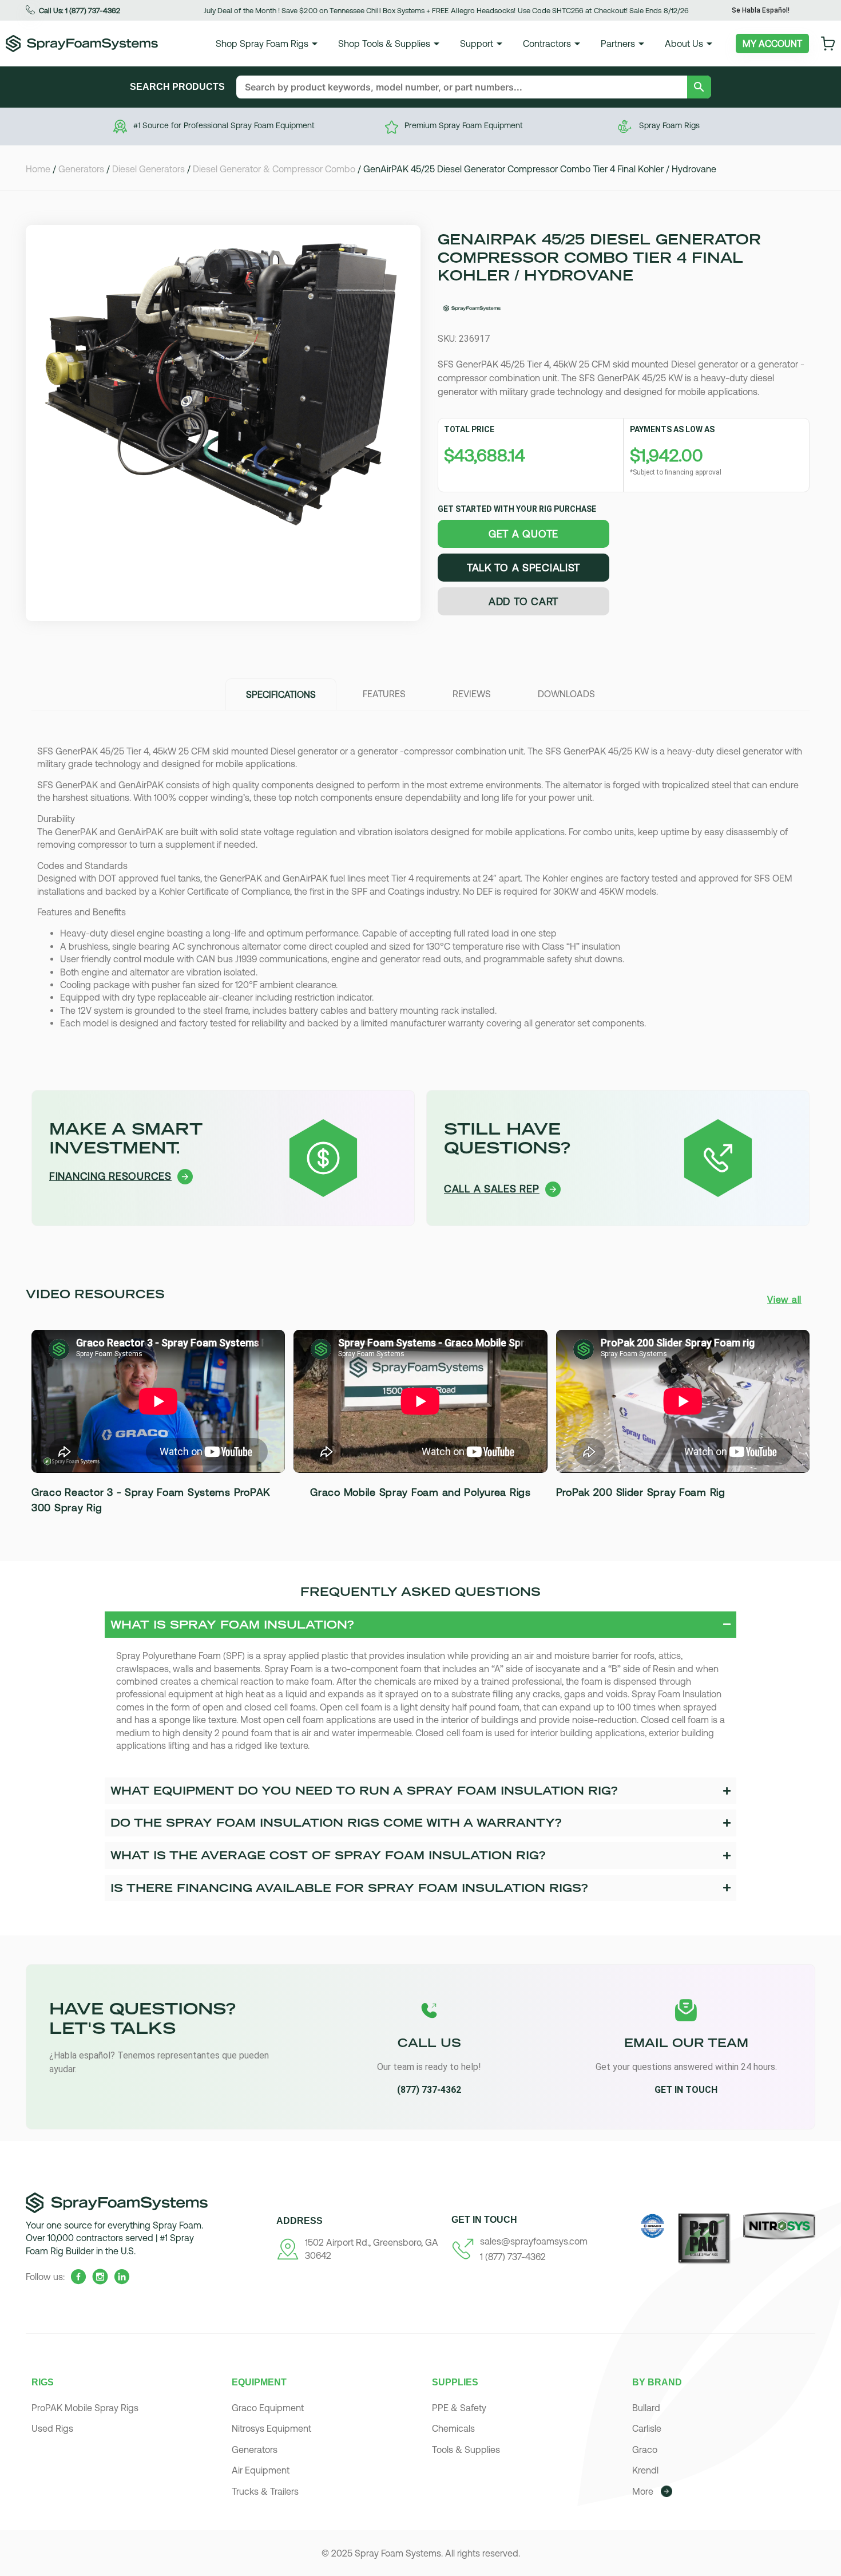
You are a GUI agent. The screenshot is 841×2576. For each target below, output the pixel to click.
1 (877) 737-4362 (513, 2257)
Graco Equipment (268, 2408)
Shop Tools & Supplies (384, 44)
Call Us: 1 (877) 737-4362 (80, 11)
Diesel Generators (148, 169)
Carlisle (647, 2428)
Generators (81, 169)
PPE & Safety (459, 2408)
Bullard (646, 2408)
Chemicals (453, 2428)
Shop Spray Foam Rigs (262, 44)
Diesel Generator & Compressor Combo (274, 169)
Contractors (547, 44)
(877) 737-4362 (429, 2090)
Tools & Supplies (466, 2449)
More (643, 2491)
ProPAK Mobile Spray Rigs (85, 2408)
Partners (618, 44)
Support (477, 44)
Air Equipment (261, 2470)
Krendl (645, 2470)
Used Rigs (52, 2428)
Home (38, 169)
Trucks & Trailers (265, 2491)
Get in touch (686, 2090)
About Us (684, 44)
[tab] (281, 694)
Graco (645, 2449)
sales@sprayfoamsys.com (534, 2241)
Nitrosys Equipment (271, 2428)
